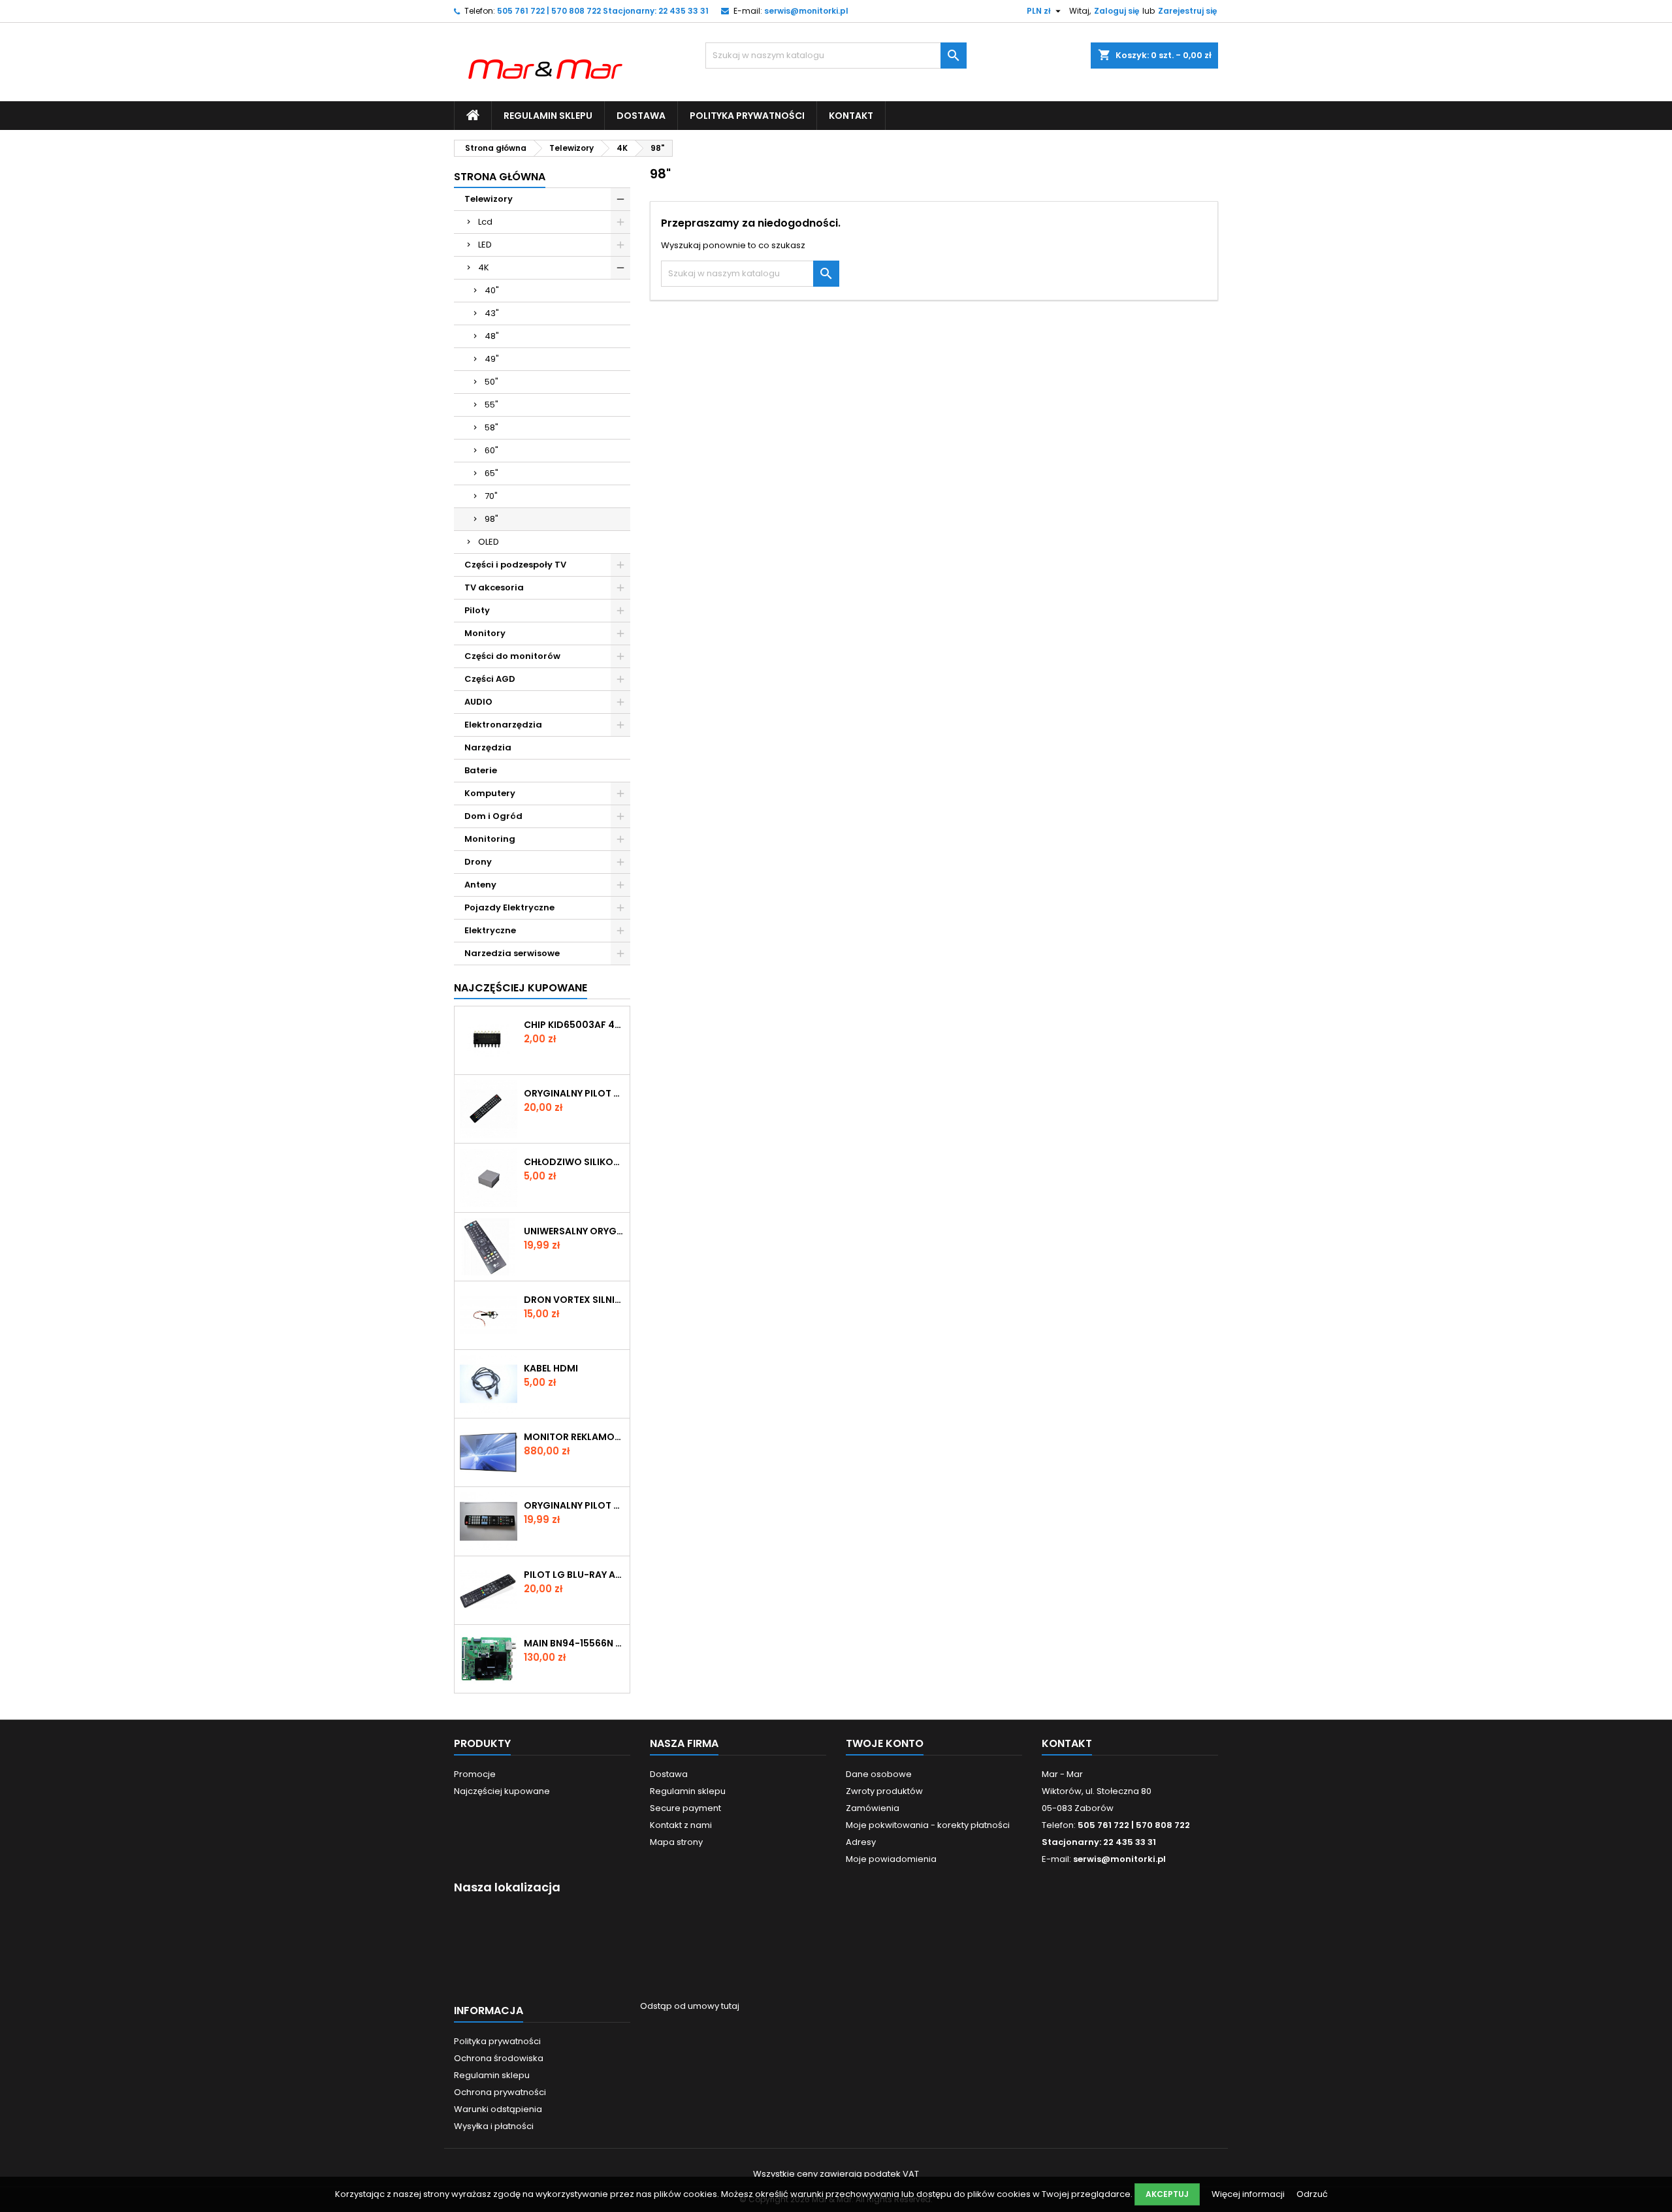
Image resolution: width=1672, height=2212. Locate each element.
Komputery (490, 793)
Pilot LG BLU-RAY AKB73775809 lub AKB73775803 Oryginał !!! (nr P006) (574, 1575)
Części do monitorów (512, 656)
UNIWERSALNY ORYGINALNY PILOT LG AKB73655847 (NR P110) (574, 1231)
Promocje (475, 1774)
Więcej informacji (1249, 2194)
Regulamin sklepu (548, 116)
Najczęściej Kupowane (521, 988)
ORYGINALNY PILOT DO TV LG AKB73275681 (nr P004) (574, 1505)
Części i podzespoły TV (515, 565)
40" (492, 290)
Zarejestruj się (1187, 11)
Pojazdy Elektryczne (509, 907)
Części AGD (490, 679)
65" (491, 473)
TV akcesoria (494, 587)
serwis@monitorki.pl (806, 11)
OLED (489, 542)
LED (485, 245)
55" (491, 405)
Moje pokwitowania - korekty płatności (928, 1825)
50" (491, 382)
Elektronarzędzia (503, 725)
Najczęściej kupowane (502, 1791)
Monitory (485, 633)
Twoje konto (885, 1743)
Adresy (861, 1842)
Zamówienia (873, 1808)
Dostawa (641, 116)
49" (492, 359)
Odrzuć (1312, 2194)
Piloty (477, 610)
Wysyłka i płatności (494, 2126)
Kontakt (851, 116)
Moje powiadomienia (891, 1859)
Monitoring (490, 839)
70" (491, 496)
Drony (478, 862)
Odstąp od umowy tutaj (690, 2006)
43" (492, 313)
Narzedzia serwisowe (512, 953)
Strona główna (500, 177)
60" (491, 450)
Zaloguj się (1117, 11)
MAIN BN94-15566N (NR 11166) (574, 1643)
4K (484, 267)
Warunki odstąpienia (498, 2109)
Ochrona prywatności (500, 2092)
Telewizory (489, 199)
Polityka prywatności (747, 116)
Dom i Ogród (493, 816)
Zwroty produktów (884, 1791)
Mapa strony (676, 1842)
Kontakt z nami (681, 1825)
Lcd (485, 222)
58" (491, 427)
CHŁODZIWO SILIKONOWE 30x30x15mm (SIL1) (574, 1162)
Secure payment (685, 1808)
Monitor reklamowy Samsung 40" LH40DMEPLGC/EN (574, 1437)
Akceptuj (1167, 2194)
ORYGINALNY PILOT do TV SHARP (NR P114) (574, 1093)
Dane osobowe (879, 1774)
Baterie (481, 770)
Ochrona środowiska (499, 2058)
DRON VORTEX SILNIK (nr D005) (574, 1300)
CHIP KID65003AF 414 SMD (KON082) (574, 1025)
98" (491, 519)
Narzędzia (488, 747)
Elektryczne (490, 930)
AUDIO (478, 702)
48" (492, 336)
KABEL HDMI (551, 1368)
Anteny (480, 885)
